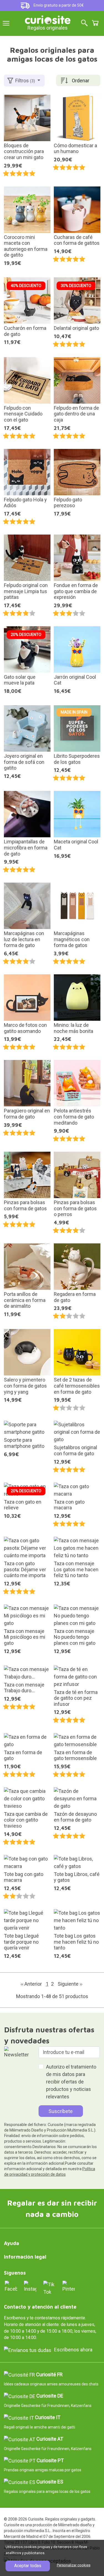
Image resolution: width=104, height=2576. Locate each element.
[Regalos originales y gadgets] (48, 19)
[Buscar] (84, 23)
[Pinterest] (69, 2286)
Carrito (95, 23)
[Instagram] (30, 2286)
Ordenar (81, 81)
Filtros (25, 81)
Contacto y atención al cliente (40, 2307)
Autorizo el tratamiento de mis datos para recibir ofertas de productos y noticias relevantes (71, 2082)
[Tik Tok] (50, 2288)
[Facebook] (11, 2286)
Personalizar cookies (74, 2565)
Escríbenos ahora (73, 2350)
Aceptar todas (28, 2566)
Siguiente (70, 1984)
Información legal (25, 2257)
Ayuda (12, 2243)
